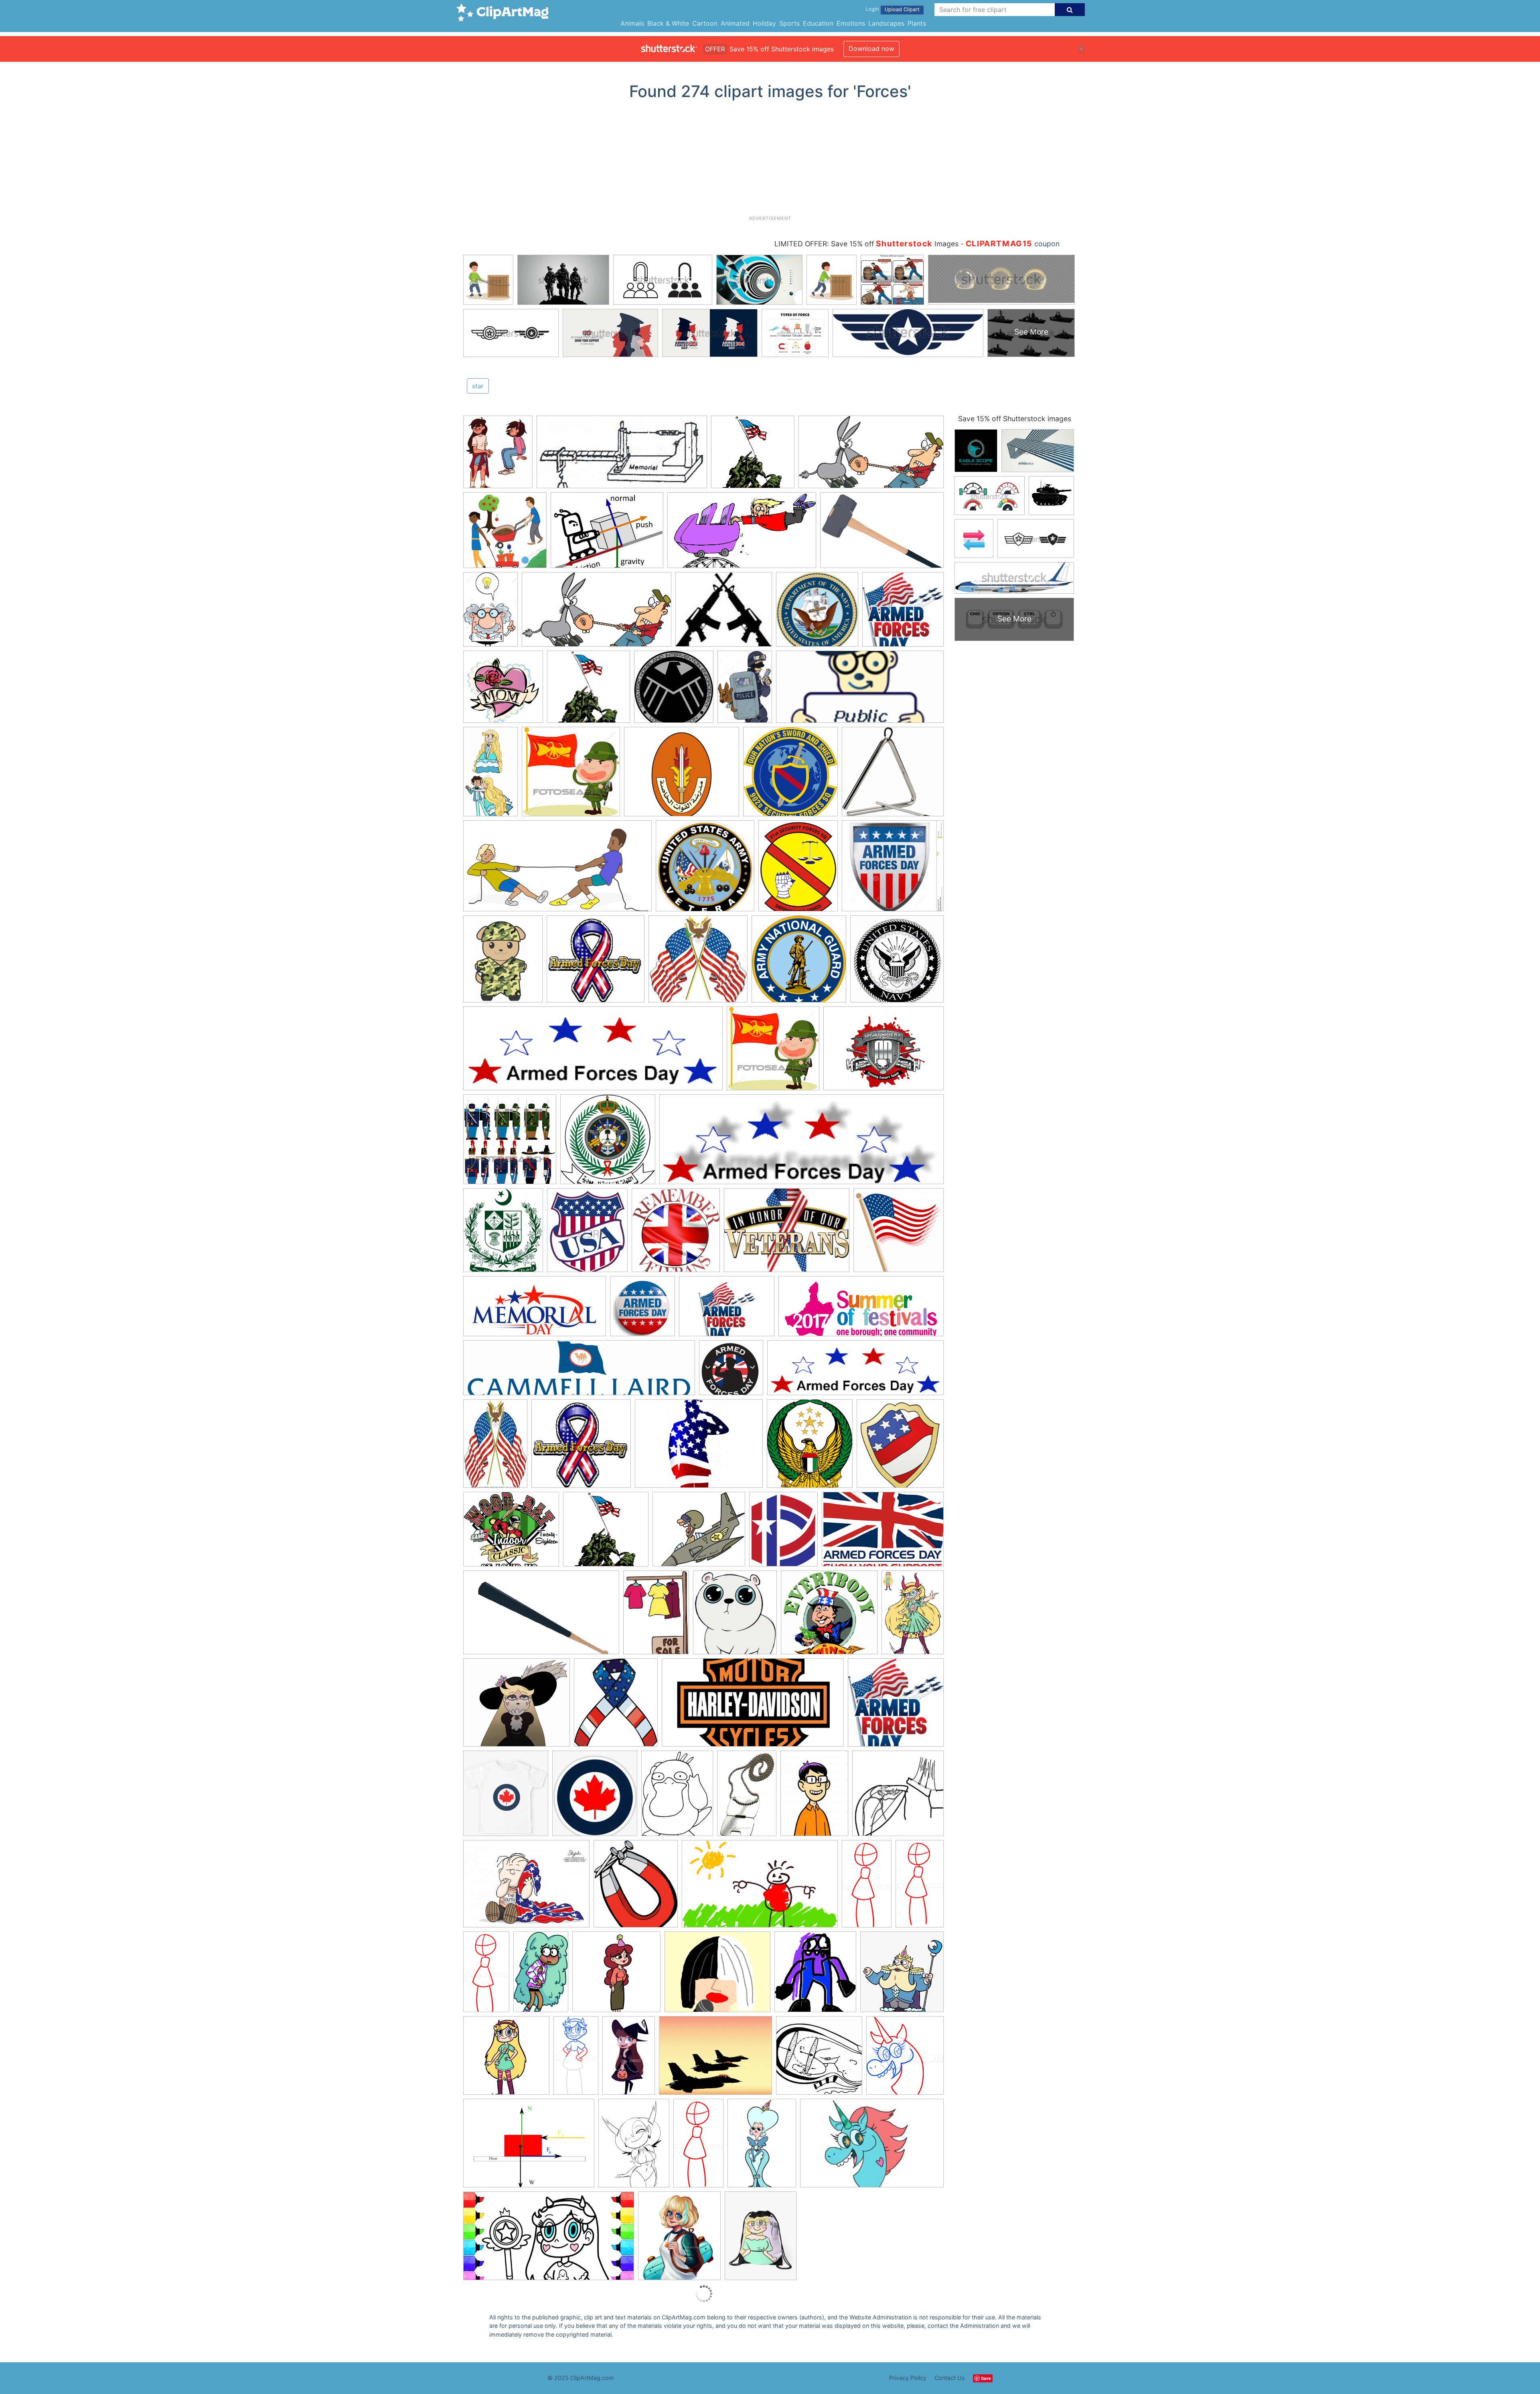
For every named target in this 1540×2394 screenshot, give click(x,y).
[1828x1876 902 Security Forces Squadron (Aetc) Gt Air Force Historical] (790, 775)
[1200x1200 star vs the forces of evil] (616, 1976)
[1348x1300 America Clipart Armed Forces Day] (893, 869)
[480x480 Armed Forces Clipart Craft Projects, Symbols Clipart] (817, 613)
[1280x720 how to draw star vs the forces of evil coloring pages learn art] (549, 2240)
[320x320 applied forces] (819, 2059)
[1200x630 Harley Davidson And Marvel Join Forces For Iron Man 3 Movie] (753, 1706)
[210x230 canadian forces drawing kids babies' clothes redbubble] (506, 1797)
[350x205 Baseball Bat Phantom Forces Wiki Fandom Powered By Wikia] (541, 1616)
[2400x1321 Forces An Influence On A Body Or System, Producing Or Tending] (597, 613)
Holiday (764, 23)
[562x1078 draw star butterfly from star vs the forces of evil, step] (920, 1886)
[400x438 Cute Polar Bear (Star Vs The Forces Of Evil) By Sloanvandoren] (735, 1616)
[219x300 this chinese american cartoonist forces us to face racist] (814, 1797)
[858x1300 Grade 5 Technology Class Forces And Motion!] (490, 613)
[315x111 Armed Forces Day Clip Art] (855, 1371)
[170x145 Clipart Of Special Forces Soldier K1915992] (724, 613)
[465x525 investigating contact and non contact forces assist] (636, 1888)
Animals (632, 23)
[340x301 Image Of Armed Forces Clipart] (699, 1533)
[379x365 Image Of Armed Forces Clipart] (606, 1533)
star (478, 386)
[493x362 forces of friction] (529, 2147)
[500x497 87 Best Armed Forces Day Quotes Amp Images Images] (896, 1706)
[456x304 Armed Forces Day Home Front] (883, 1533)
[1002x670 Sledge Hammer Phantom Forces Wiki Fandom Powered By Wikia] (882, 534)
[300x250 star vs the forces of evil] (717, 1976)
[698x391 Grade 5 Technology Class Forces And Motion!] (742, 534)
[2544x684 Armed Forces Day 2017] (579, 1372)
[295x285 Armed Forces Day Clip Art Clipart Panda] (596, 963)
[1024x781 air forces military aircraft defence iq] (715, 2059)
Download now (871, 49)
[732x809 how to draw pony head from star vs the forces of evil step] (905, 2059)
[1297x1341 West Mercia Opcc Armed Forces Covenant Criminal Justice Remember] (676, 1234)
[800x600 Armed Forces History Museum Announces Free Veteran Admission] (699, 1447)
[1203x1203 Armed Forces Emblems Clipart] (799, 963)
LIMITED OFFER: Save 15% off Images (866, 244)
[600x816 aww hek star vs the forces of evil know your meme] (634, 2147)
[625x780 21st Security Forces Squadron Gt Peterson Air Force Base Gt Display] (798, 870)
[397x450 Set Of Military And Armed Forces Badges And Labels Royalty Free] (587, 1234)
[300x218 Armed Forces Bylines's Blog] (787, 1234)
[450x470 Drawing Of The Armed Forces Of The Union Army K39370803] (510, 1143)
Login (872, 9)
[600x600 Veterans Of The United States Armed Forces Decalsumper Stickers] (705, 870)
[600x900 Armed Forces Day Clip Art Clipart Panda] (495, 1447)
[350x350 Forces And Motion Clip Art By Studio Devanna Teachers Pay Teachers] (505, 534)
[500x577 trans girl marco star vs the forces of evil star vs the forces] (498, 455)
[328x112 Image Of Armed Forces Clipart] (801, 1143)
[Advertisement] (770, 161)
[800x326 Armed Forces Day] (861, 1310)
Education (818, 23)
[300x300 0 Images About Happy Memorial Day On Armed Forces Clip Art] (899, 1233)
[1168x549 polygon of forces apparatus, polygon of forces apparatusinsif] (622, 456)
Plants (917, 23)
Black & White (668, 23)
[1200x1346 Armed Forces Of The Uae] (810, 1447)
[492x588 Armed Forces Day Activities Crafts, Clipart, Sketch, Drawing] (503, 963)
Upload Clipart (902, 9)
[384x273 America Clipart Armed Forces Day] (727, 1310)
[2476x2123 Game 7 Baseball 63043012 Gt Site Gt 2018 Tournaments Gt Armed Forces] (511, 1533)
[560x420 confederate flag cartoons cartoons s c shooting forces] (526, 1888)
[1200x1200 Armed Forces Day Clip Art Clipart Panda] (503, 691)
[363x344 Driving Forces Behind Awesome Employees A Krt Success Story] (829, 1616)
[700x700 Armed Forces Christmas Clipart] (897, 962)
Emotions (851, 23)
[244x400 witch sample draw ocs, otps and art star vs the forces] (629, 2059)
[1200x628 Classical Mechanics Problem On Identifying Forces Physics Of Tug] (557, 870)
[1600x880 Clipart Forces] (871, 456)
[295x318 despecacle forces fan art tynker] (815, 1976)
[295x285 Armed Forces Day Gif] (581, 1447)
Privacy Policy (908, 2378)
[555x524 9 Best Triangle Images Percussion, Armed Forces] (893, 775)
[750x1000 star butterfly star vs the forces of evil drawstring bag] (761, 2239)
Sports (789, 23)
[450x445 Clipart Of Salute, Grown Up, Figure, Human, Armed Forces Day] (571, 775)
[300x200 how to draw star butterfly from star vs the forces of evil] (872, 2147)
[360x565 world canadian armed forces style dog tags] (747, 1797)
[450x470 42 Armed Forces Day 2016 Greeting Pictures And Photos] (642, 1310)
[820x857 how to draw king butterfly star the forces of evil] (902, 1975)
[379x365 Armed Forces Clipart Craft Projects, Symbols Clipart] (753, 456)
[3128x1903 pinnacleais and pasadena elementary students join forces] (760, 1888)
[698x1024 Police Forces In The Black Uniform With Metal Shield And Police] (745, 691)
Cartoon (705, 23)
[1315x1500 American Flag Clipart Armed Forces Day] (616, 1706)
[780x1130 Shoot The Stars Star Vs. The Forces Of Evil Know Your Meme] (913, 1615)
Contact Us (950, 2378)
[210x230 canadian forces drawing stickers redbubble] (595, 1797)
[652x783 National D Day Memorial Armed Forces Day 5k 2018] (783, 1533)
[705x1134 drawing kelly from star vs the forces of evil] (541, 1975)
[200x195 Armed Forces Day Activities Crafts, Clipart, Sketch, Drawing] (731, 1371)
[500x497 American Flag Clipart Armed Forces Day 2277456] (903, 613)
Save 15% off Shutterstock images (1015, 419)
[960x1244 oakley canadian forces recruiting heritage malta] (677, 1797)
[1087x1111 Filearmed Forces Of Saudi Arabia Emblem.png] (608, 1143)
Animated (735, 23)
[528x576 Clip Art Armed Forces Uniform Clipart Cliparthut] (900, 1447)
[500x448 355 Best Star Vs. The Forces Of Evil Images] (517, 1706)
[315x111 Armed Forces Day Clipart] (593, 1052)
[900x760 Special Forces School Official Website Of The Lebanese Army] (682, 776)
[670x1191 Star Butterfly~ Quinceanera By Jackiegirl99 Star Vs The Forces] (490, 775)
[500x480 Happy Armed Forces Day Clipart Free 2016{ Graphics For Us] (589, 691)
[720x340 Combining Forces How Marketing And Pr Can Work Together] (860, 690)
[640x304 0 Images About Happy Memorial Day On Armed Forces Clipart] (535, 1310)
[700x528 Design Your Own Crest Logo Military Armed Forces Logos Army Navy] (883, 1052)
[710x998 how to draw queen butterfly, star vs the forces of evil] (762, 2147)
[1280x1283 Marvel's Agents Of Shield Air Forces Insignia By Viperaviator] (674, 690)
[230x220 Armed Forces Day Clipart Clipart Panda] (698, 963)
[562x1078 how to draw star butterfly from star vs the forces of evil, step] (867, 1887)
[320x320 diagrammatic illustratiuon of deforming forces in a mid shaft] (898, 1796)
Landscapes (886, 23)
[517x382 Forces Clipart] (607, 534)
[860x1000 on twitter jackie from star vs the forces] (679, 2239)
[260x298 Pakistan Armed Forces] (503, 1234)
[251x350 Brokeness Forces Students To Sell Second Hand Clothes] (656, 1616)
